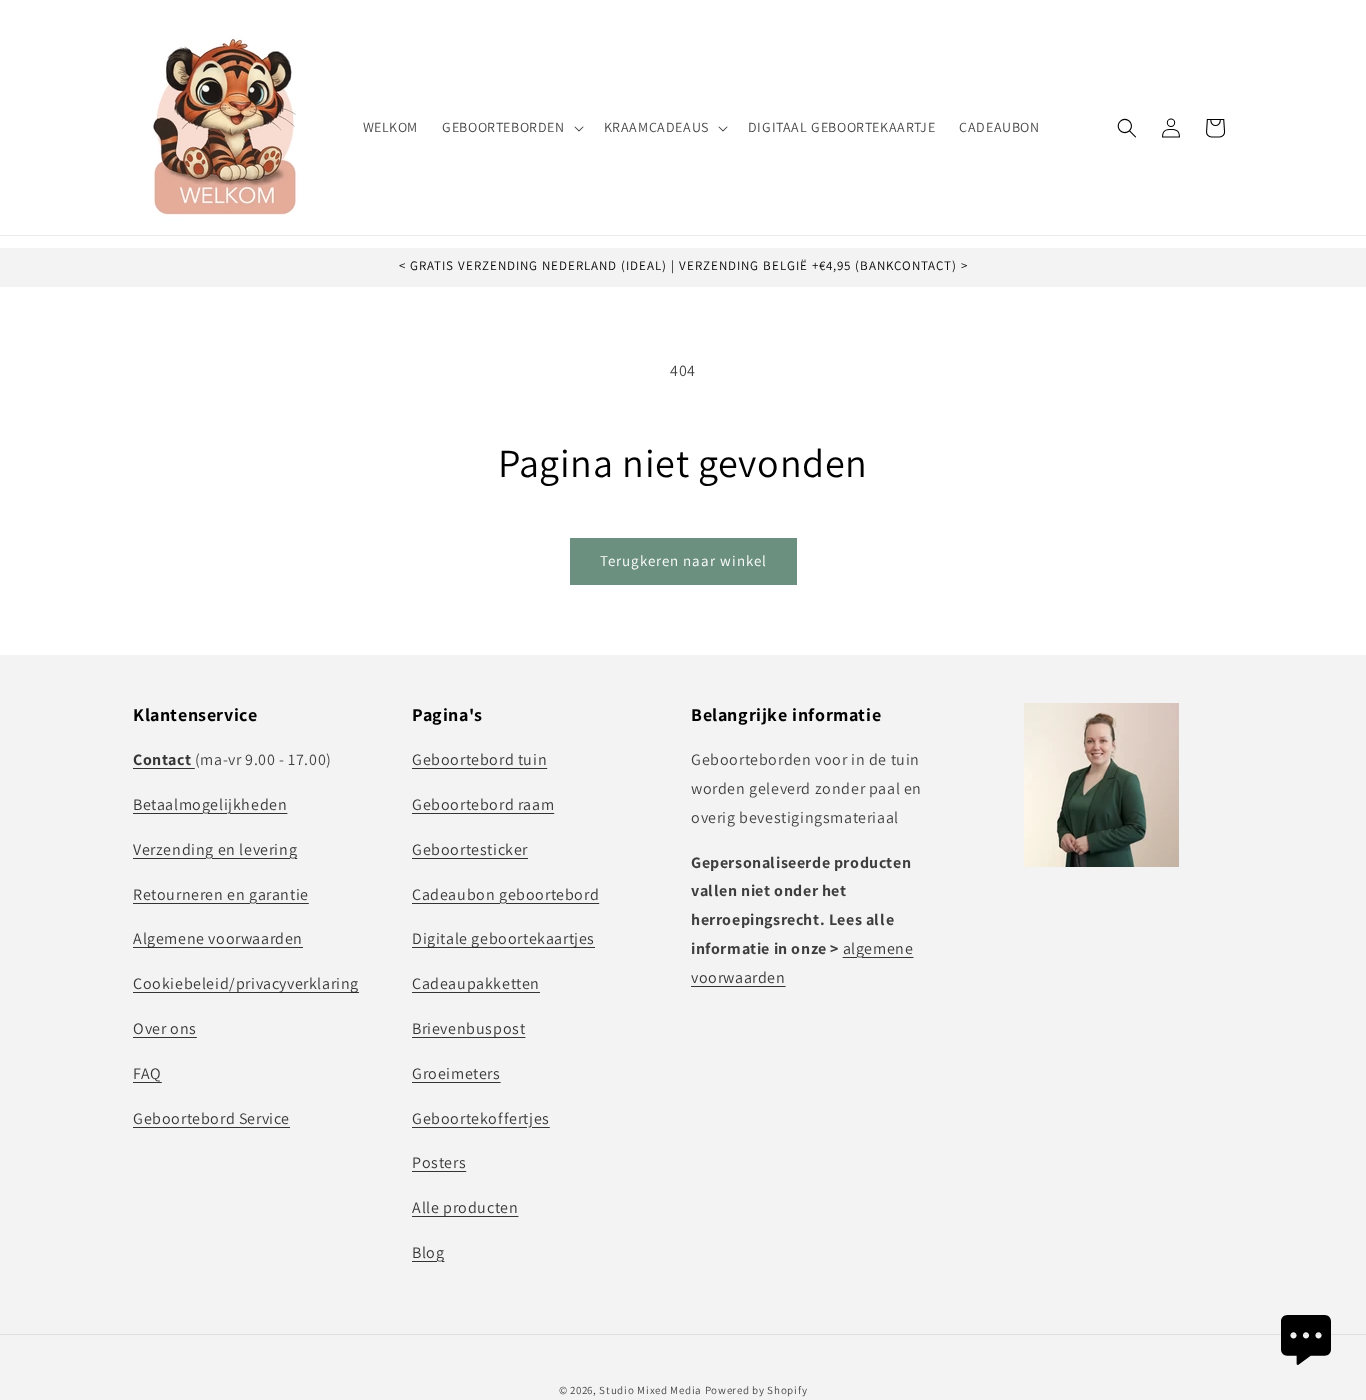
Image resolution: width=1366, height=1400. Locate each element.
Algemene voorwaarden (218, 938)
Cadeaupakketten (476, 983)
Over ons (165, 1028)
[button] (510, 127)
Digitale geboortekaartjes (503, 938)
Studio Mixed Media (650, 1390)
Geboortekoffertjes (481, 1117)
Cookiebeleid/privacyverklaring (246, 983)
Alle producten (465, 1207)
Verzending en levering (215, 849)
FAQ (147, 1073)
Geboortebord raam (483, 804)
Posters (439, 1162)
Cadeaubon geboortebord (505, 893)
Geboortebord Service (211, 1117)
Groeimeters (456, 1073)
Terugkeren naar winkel (683, 560)
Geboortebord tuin (479, 759)
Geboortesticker (470, 849)
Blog (428, 1252)
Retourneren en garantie (221, 893)
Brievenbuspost (468, 1028)
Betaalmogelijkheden (210, 804)
